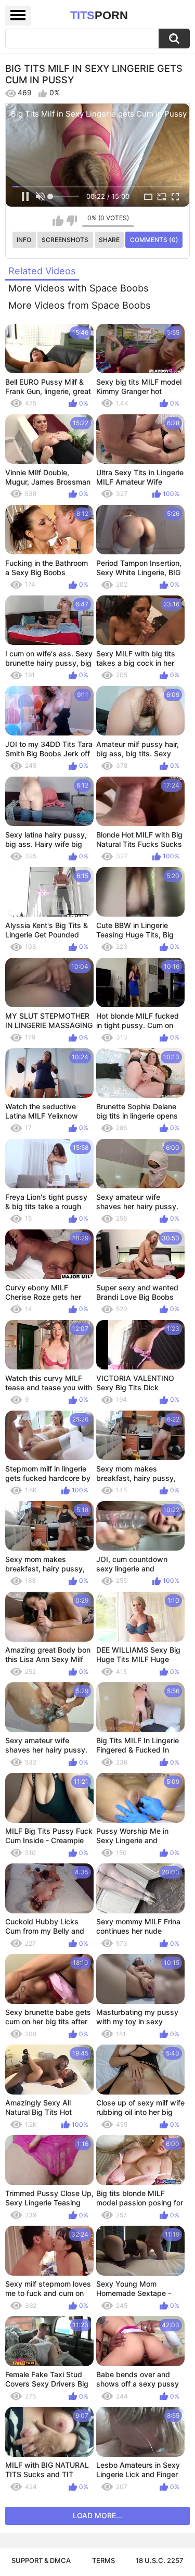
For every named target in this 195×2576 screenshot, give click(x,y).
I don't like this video (71, 221)
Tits (99, 15)
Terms (103, 2560)
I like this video (58, 221)
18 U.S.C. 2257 (160, 2560)
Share (109, 240)
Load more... (97, 2515)
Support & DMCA (41, 2560)
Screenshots (65, 240)
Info (24, 240)
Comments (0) (154, 240)
